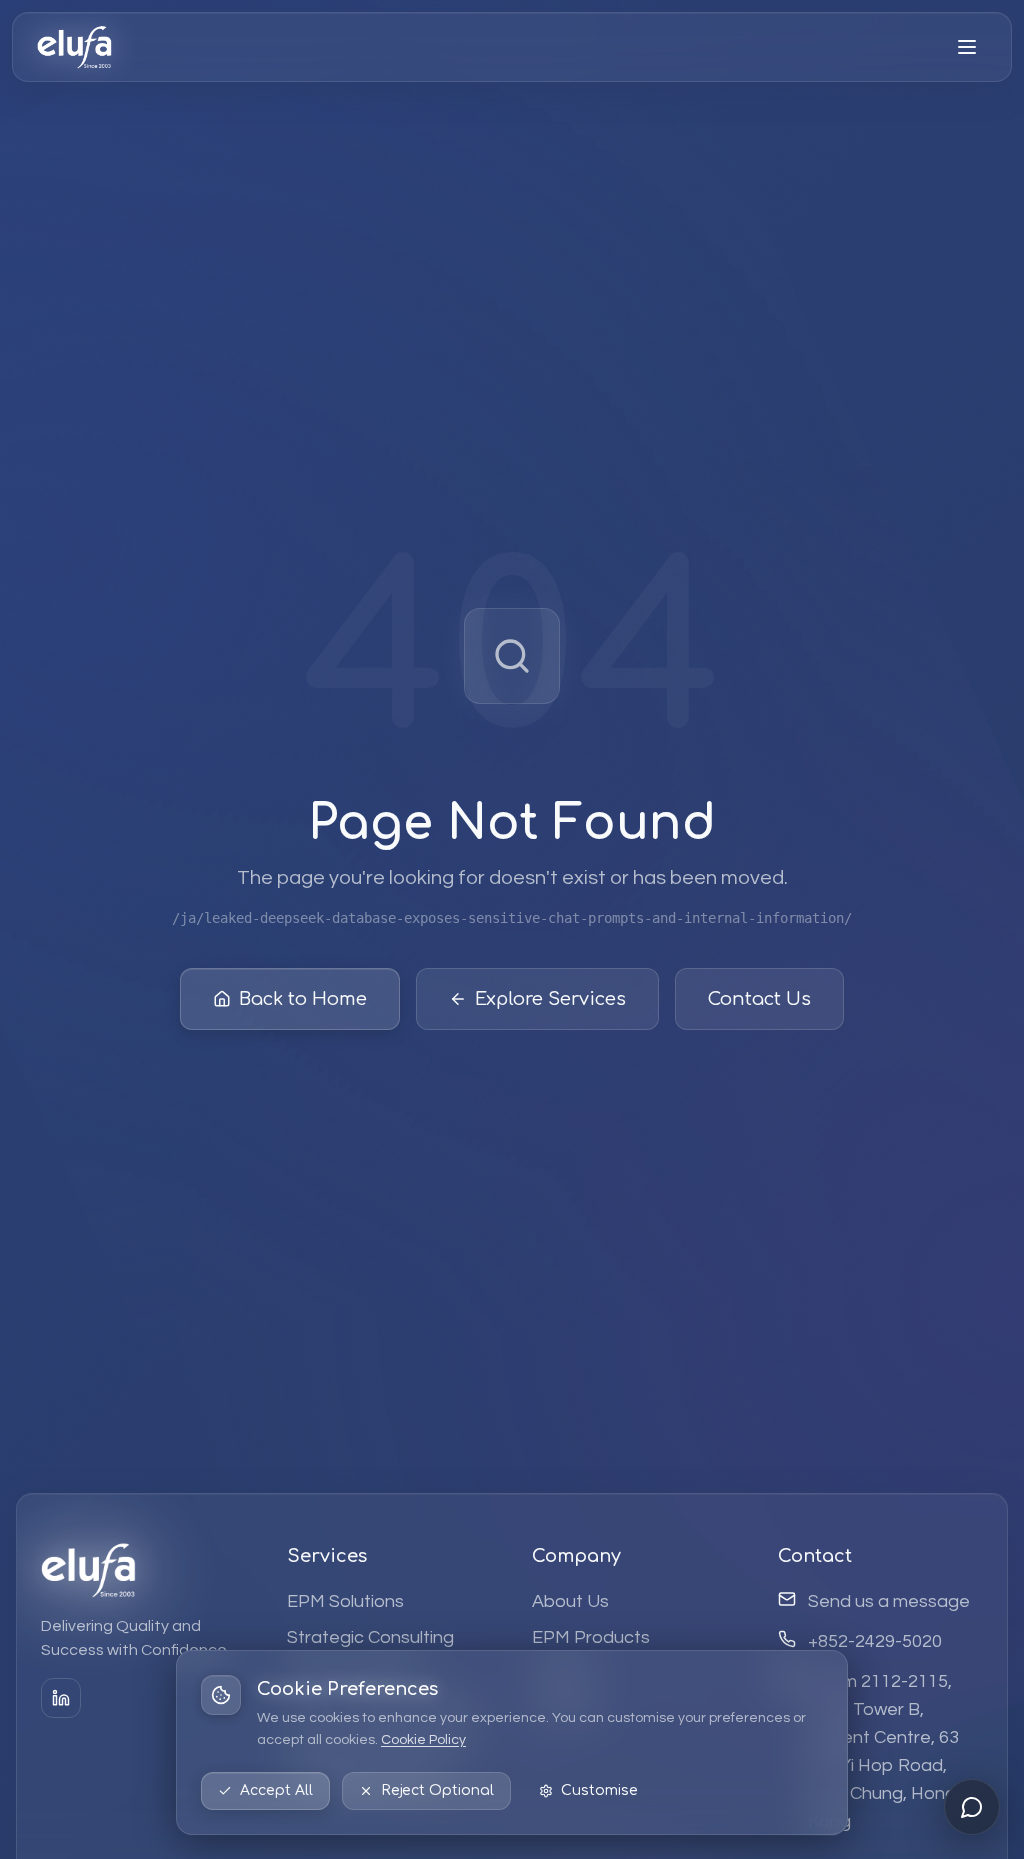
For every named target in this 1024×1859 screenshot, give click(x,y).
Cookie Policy (423, 1740)
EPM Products (591, 1637)
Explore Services (550, 999)
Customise (599, 1790)
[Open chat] (972, 1807)
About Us (570, 1601)
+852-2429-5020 (875, 1641)
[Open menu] (967, 47)
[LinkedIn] (61, 1698)
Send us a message (889, 1601)
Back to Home (303, 999)
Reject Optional (437, 1790)
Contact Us (759, 999)
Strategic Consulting (370, 1637)
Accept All (276, 1790)
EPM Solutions (345, 1601)
